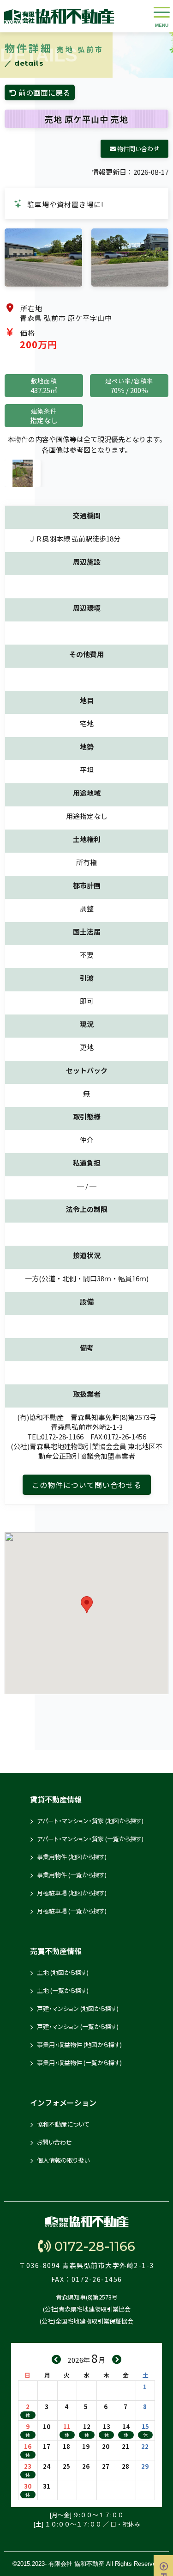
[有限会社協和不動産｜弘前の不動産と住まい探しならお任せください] (59, 16)
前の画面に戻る (43, 92)
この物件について (87, 1485)
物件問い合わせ (137, 149)
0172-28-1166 (93, 2246)
